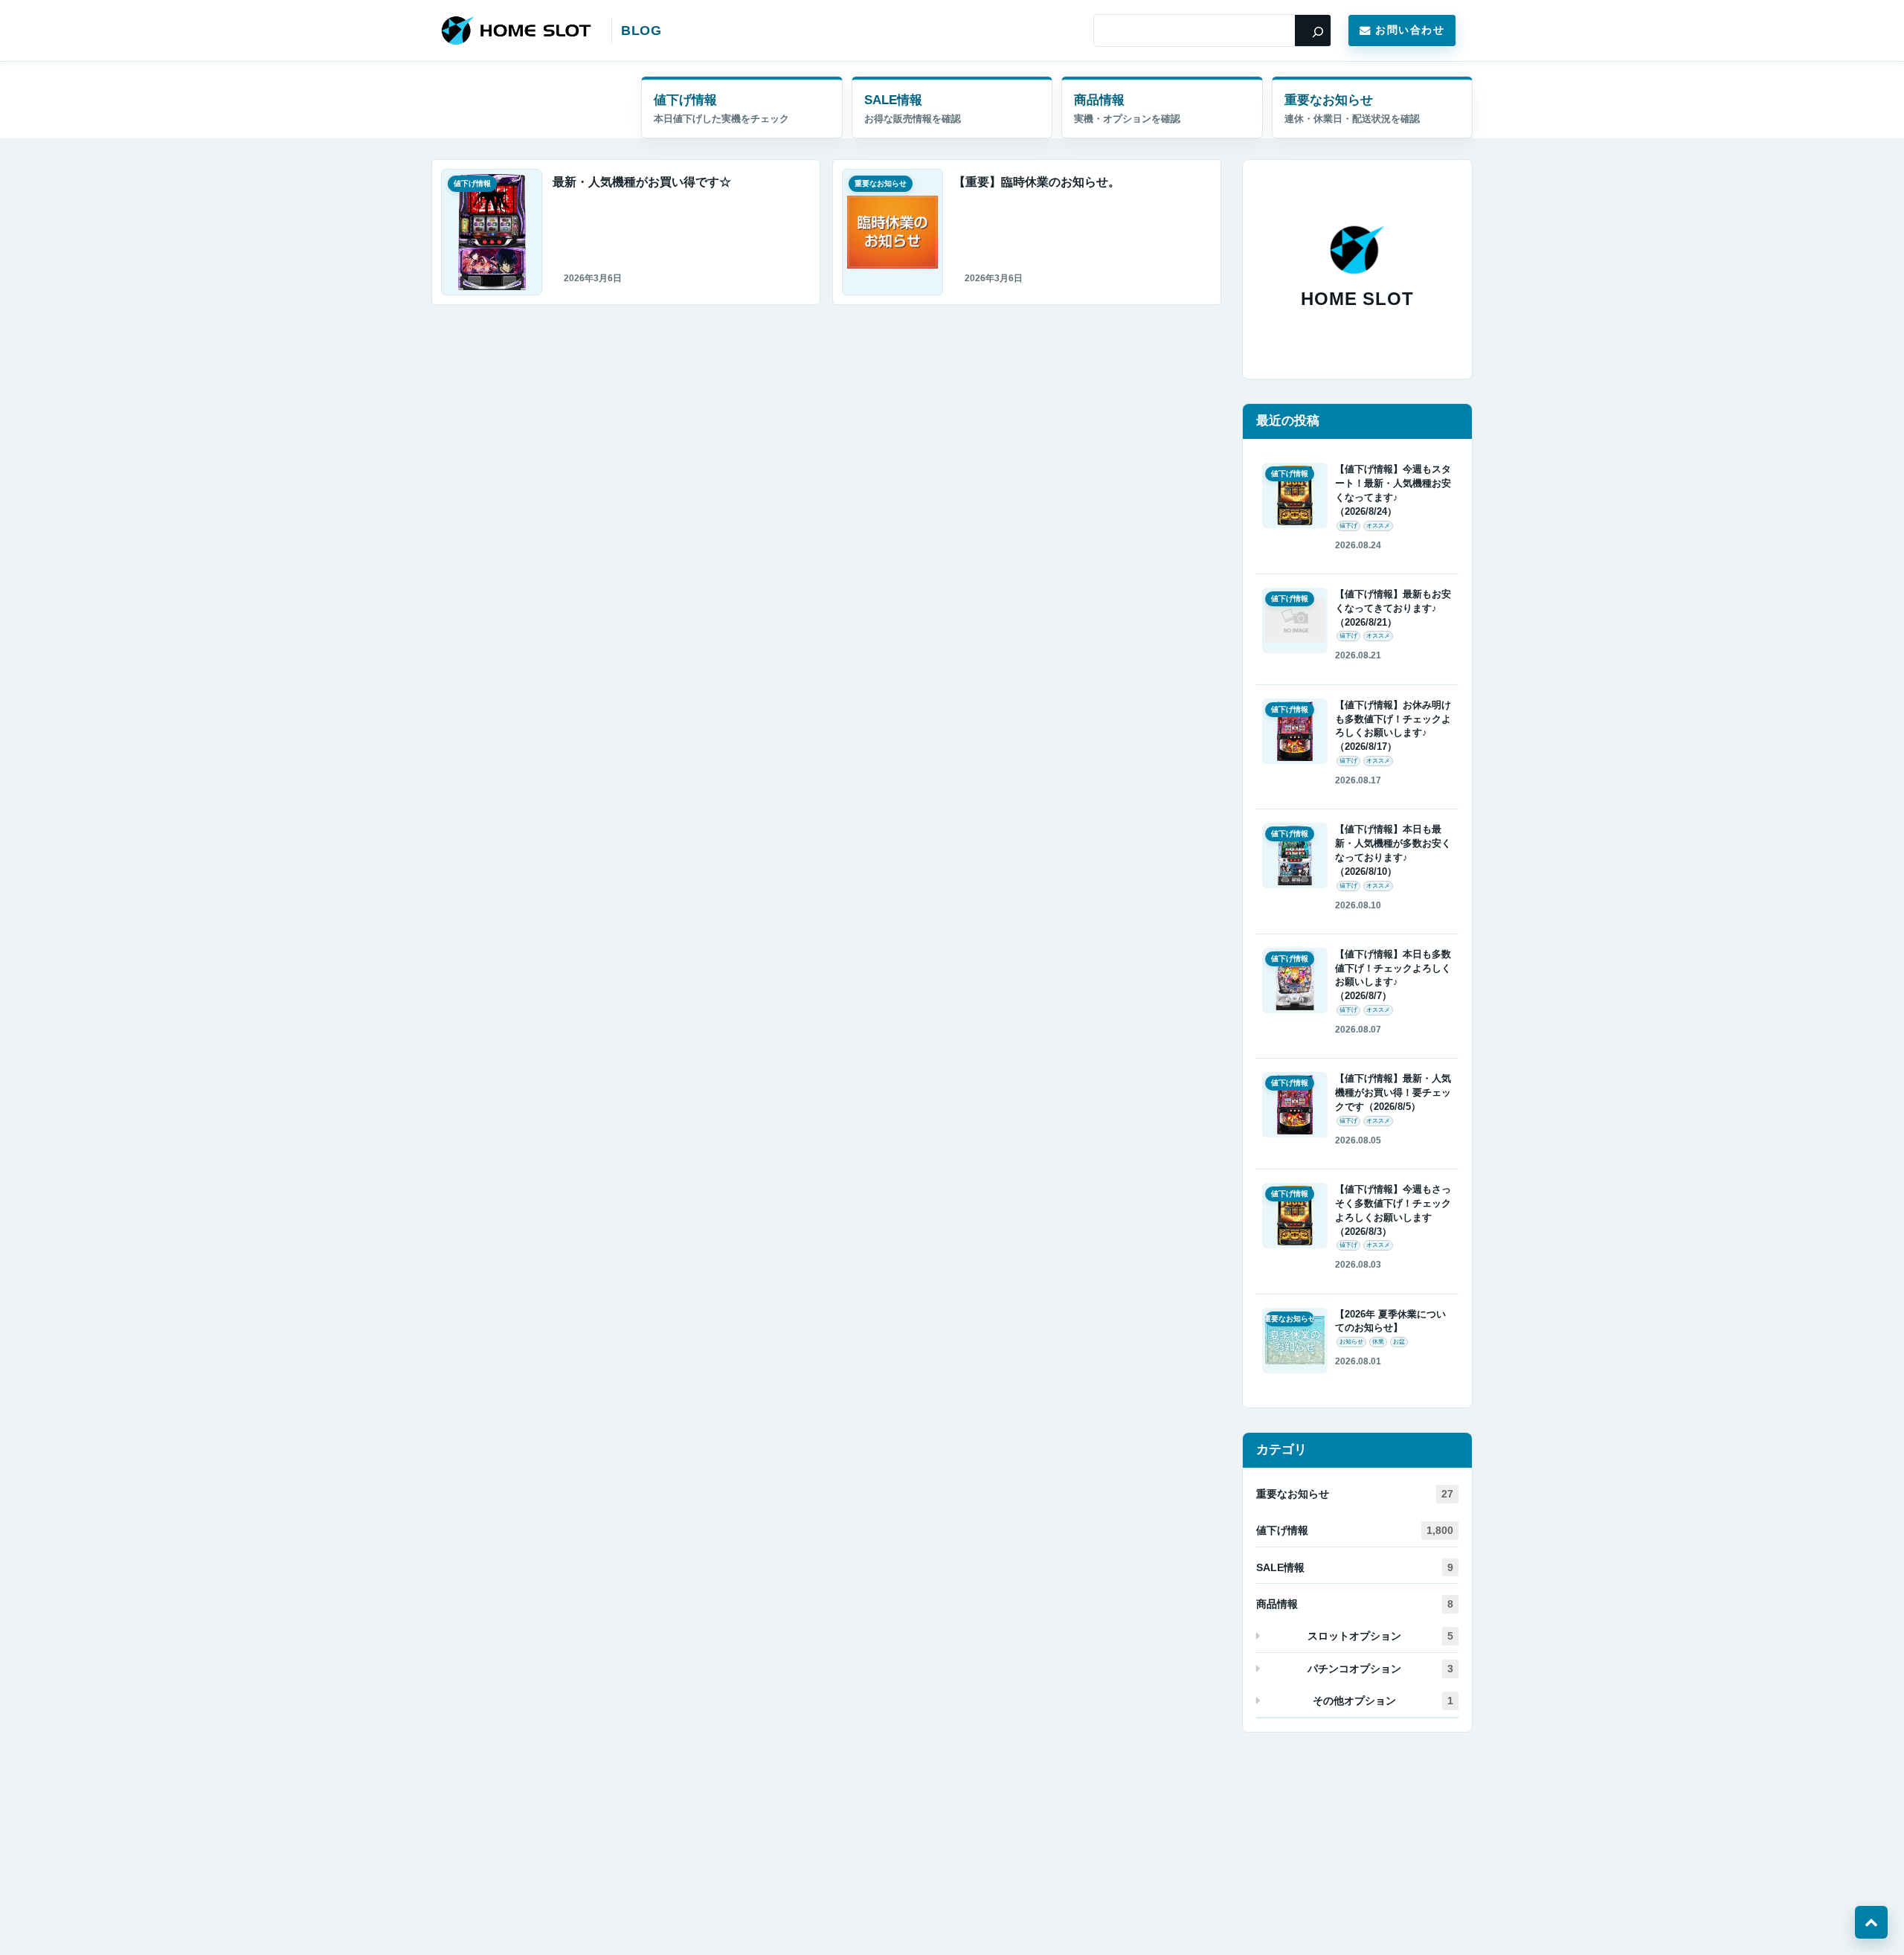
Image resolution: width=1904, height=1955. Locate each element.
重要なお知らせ (1329, 100)
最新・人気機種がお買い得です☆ (642, 182)
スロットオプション (1380, 1636)
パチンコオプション (1380, 1669)
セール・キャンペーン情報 (952, 107)
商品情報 (1099, 100)
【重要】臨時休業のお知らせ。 (1037, 182)
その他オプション (1383, 1701)
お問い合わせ (1410, 30)
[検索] (1313, 31)
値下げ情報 (685, 100)
